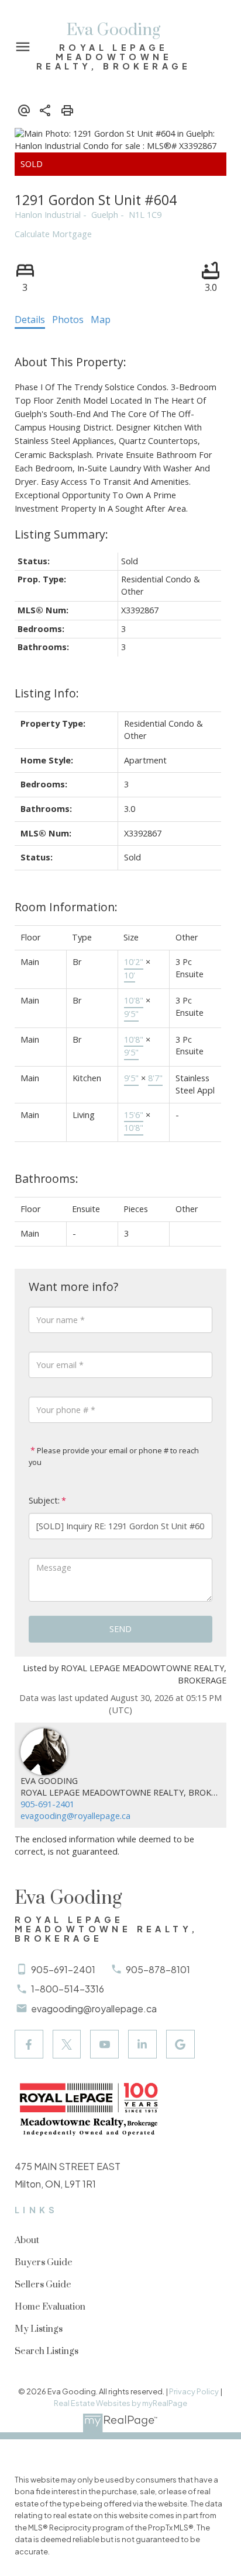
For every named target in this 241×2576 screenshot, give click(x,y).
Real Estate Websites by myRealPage (120, 2403)
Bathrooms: (47, 1178)
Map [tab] (101, 320)
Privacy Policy (194, 2391)
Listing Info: (47, 693)
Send (120, 1629)
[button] (29, 2044)
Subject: (44, 1500)
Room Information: (66, 907)
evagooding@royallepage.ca (75, 1816)
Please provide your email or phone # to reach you (114, 1456)
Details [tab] (30, 320)
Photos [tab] (68, 320)
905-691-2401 (47, 1804)
